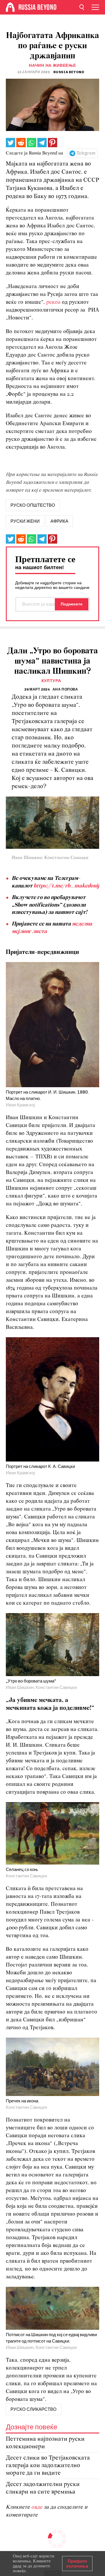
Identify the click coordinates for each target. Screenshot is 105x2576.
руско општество (33, 505)
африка (59, 521)
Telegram (86, 153)
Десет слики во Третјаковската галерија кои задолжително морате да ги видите (48, 2466)
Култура (51, 681)
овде (37, 2507)
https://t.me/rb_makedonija (68, 886)
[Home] (10, 7)
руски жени (25, 521)
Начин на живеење (52, 65)
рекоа (53, 302)
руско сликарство (34, 2409)
